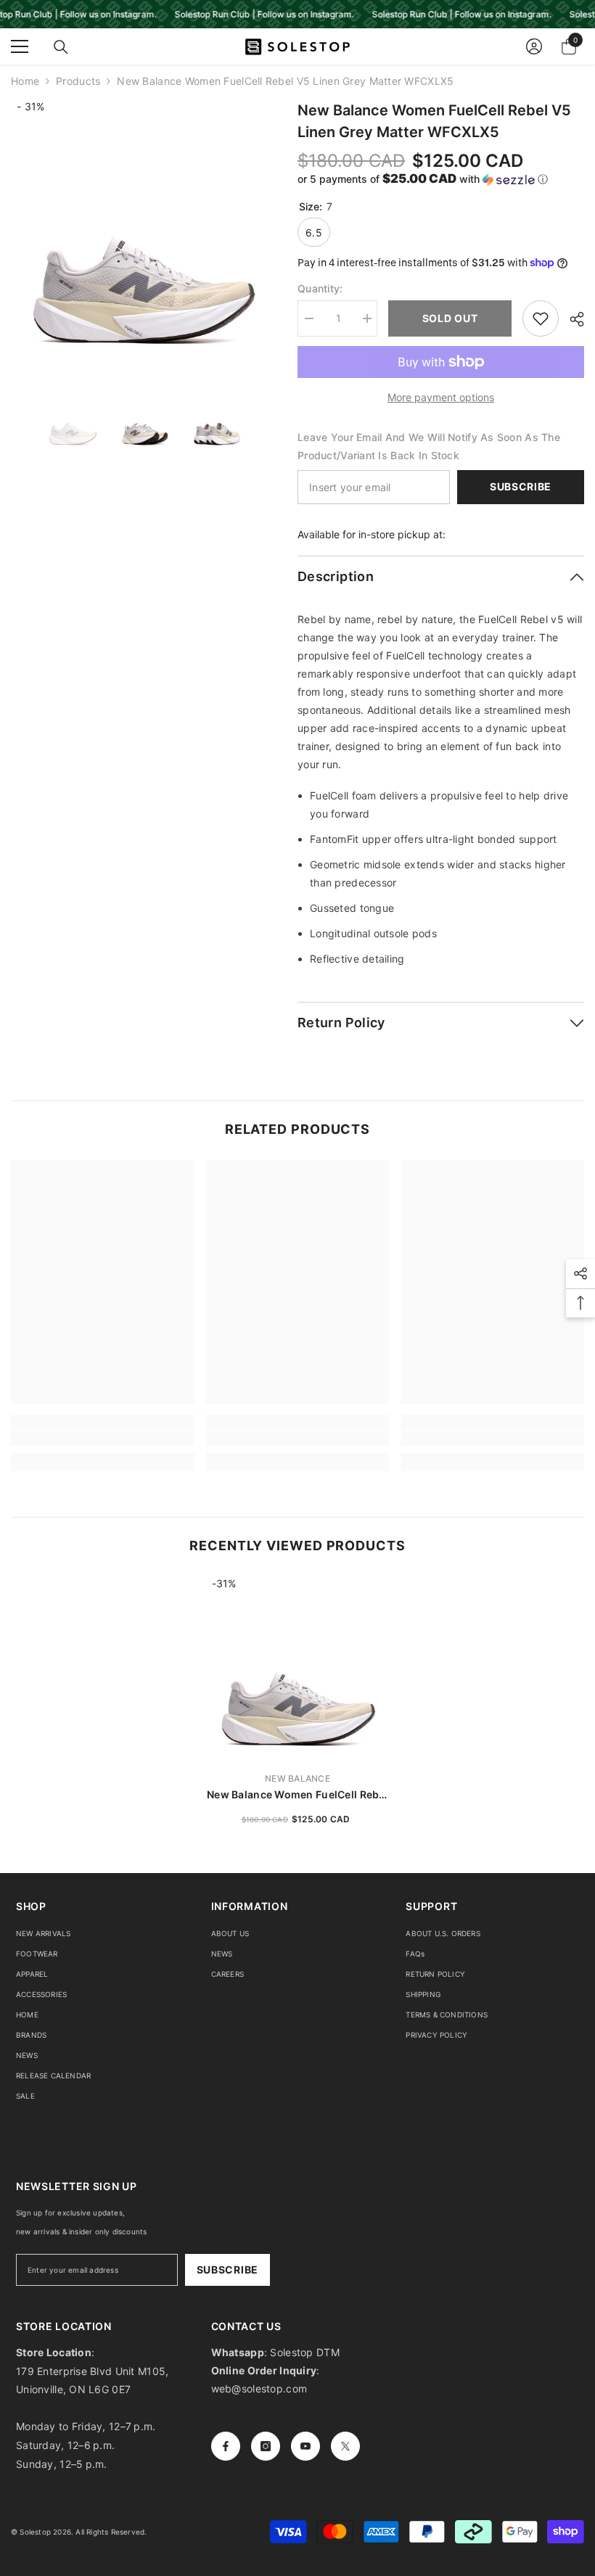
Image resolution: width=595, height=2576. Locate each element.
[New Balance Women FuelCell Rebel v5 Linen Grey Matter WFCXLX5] (298, 1668)
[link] (103, 1439)
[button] (441, 179)
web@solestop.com (259, 2388)
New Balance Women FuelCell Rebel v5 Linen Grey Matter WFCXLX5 (297, 1795)
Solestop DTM (303, 2352)
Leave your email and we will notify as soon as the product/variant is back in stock (429, 446)
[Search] (61, 47)
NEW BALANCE (297, 1778)
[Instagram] (266, 2446)
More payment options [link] (441, 397)
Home (25, 81)
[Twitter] (345, 2446)
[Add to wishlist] (541, 318)
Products (78, 81)
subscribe (227, 2270)
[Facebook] (226, 2446)
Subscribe (521, 486)
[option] (143, 232)
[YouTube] (305, 2446)
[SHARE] (571, 319)
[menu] (20, 46)
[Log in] (534, 46)
